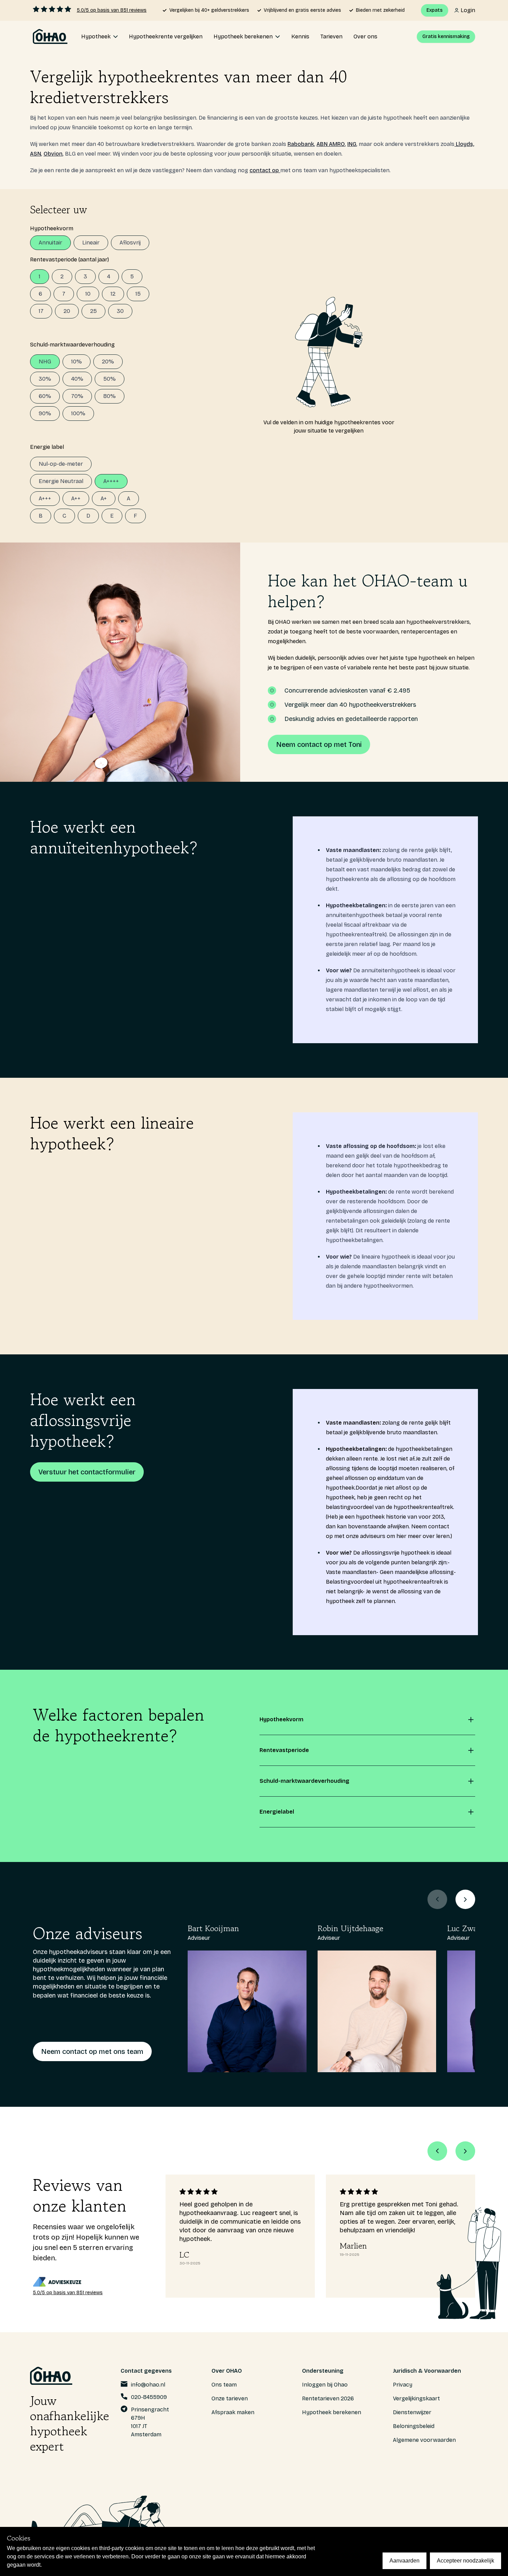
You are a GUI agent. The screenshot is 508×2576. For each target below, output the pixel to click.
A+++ (45, 498)
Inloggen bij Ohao (325, 2385)
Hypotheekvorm (52, 228)
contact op (265, 170)
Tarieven (331, 36)
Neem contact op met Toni (319, 744)
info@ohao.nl (148, 2385)
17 (41, 311)
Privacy (403, 2385)
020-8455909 (149, 2397)
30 (120, 311)
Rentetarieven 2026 (328, 2398)
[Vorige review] (437, 2151)
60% (45, 396)
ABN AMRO (331, 144)
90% (45, 413)
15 (138, 294)
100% (78, 413)
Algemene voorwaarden (424, 2440)
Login (468, 10)
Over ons (365, 36)
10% (77, 362)
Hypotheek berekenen (332, 2412)
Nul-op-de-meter (61, 464)
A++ (76, 498)
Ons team (224, 2385)
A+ (104, 498)
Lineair (91, 243)
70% (77, 396)
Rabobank (301, 144)
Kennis (300, 36)
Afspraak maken (233, 2412)
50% (110, 379)
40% (77, 379)
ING (352, 144)
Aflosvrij (130, 243)
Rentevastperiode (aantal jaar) (69, 260)
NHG (45, 362)
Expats (435, 10)
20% (108, 362)
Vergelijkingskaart (416, 2398)
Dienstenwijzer (412, 2412)
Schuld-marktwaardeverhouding (72, 345)
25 (93, 311)
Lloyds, (464, 144)
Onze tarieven (230, 2398)
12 (113, 294)
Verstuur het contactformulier (87, 1472)
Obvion (53, 154)
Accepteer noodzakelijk (465, 2561)
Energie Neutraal (61, 481)
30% (45, 379)
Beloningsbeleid (414, 2426)
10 (88, 294)
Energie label (47, 447)
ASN (36, 154)
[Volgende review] (465, 2151)
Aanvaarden (404, 2561)
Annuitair (50, 243)
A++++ (111, 481)
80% (110, 396)
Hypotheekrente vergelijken (166, 36)
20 (67, 311)
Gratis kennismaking (446, 36)
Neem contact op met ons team (92, 2051)
